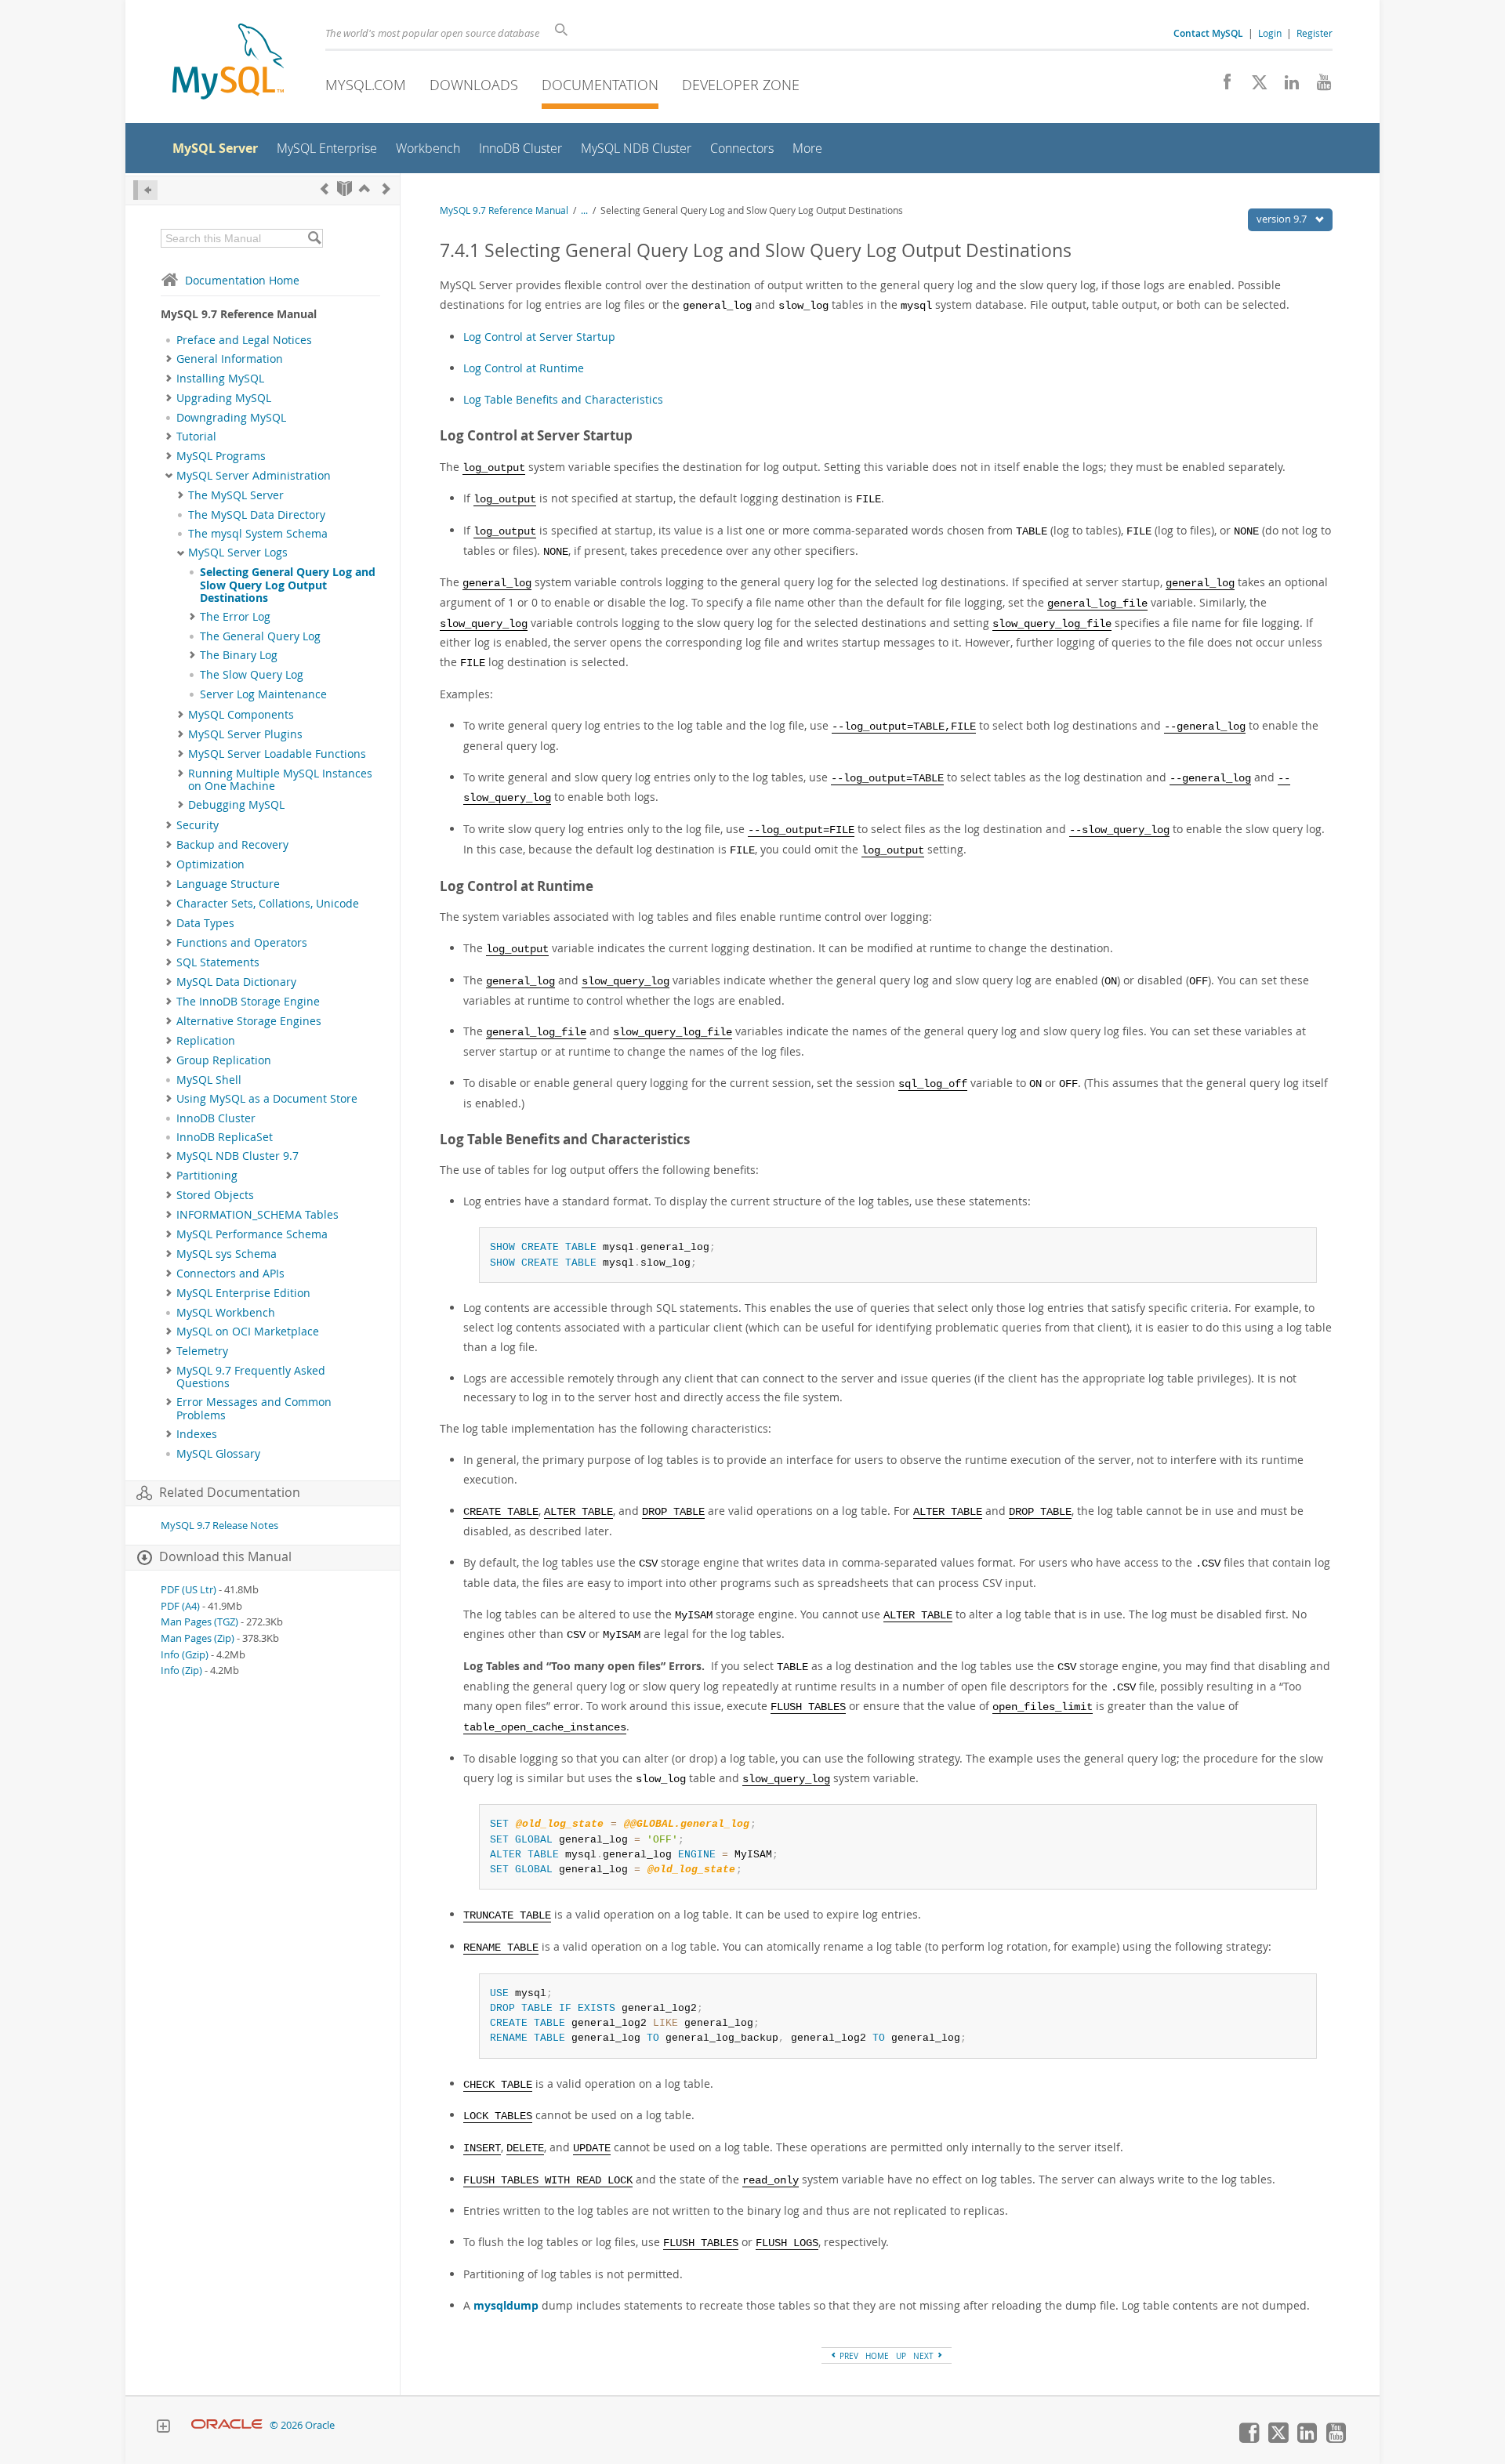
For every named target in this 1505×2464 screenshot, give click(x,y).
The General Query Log (260, 636)
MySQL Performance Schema (252, 1234)
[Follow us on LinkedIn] (1286, 86)
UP (901, 2356)
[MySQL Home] (228, 63)
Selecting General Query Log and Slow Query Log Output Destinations (288, 585)
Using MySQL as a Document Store (267, 1099)
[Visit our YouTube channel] (1318, 86)
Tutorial (196, 437)
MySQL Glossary (218, 1454)
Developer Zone (741, 85)
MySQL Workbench (226, 1313)
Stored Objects (215, 1195)
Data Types (205, 923)
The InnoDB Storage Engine (248, 1002)
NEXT (925, 2356)
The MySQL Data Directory (257, 515)
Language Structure (228, 884)
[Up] (364, 188)
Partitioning (207, 1176)
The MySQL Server (236, 495)
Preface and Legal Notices (244, 340)
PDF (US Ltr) (189, 1590)
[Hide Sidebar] (145, 190)
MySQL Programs (221, 456)
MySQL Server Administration (254, 476)
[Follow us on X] (1254, 86)
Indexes (197, 1434)
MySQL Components (241, 715)
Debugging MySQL (236, 805)
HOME (877, 2356)
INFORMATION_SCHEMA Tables (257, 1215)
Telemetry (202, 1351)
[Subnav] (169, 359)
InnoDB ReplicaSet (225, 1137)
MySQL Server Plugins (245, 734)
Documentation (600, 85)
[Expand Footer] (163, 2428)
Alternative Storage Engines (249, 1021)
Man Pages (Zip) (198, 1638)
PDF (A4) (180, 1606)
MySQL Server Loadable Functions (277, 754)
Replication (206, 1041)
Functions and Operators (242, 943)
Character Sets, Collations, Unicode (268, 904)
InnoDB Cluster (216, 1118)
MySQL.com (366, 85)
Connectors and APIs (230, 1274)
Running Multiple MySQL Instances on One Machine (280, 780)
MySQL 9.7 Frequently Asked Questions (251, 1377)
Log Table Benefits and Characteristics (563, 399)
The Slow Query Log (252, 675)
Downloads (474, 85)
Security (198, 825)
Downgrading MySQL (231, 418)
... (584, 210)
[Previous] (325, 188)
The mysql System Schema (258, 534)
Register (1315, 33)
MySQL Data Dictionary (236, 982)
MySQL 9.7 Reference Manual (504, 210)
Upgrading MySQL (224, 398)
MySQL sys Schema (227, 1254)
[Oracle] (227, 2425)
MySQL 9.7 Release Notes (219, 1526)
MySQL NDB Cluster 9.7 (238, 1156)
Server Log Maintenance (263, 694)
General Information (230, 359)
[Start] (345, 188)
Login (1270, 33)
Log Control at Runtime (524, 368)
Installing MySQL (220, 379)
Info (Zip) (181, 1670)
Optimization (210, 864)
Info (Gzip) (185, 1655)
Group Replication (224, 1060)
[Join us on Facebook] (1222, 86)
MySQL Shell (209, 1080)
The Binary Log (239, 655)
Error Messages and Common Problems (254, 1408)
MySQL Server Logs (238, 553)
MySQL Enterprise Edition (243, 1293)
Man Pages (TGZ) (199, 1622)
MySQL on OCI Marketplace (248, 1332)
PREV (848, 2356)
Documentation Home (242, 280)
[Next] (386, 188)
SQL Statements (218, 962)
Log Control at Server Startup (539, 337)
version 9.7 (1283, 219)
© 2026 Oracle (302, 2425)
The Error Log (235, 617)
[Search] (314, 238)
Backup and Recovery (232, 845)
